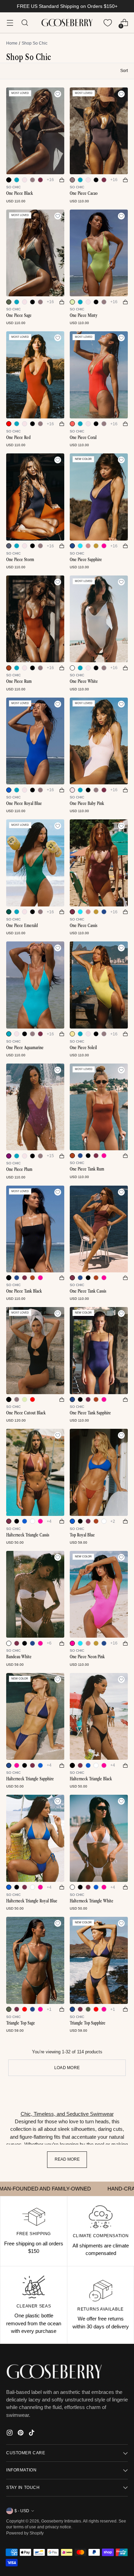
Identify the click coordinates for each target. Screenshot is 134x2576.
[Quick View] (62, 180)
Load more (67, 2068)
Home (12, 43)
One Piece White (84, 681)
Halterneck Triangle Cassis (28, 1535)
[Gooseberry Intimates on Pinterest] (21, 2434)
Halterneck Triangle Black (91, 1779)
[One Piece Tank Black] (35, 1229)
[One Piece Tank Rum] (99, 1107)
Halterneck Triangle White (92, 1901)
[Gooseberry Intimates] (67, 23)
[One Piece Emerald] (35, 863)
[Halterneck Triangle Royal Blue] (35, 1838)
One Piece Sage (19, 315)
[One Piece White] (99, 619)
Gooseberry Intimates (61, 2521)
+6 (49, 1643)
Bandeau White (19, 1657)
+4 (49, 1521)
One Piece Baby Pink (87, 803)
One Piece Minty (84, 315)
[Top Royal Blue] (99, 1472)
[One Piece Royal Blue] (35, 741)
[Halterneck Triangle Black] (99, 1717)
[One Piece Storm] (35, 497)
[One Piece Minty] (99, 253)
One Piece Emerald (22, 925)
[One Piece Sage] (35, 253)
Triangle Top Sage (21, 2023)
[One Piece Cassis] (99, 863)
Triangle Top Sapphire (88, 2023)
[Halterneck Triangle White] (99, 1838)
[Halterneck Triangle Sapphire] (35, 1717)
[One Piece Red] (35, 375)
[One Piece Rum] (35, 619)
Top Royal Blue (82, 1535)
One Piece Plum (19, 1169)
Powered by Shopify (25, 2533)
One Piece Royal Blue (24, 803)
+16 (50, 180)
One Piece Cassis (83, 925)
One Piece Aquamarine (25, 1048)
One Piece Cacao (84, 193)
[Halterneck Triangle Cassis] (35, 1472)
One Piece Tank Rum (87, 1169)
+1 (49, 2009)
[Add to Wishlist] (58, 94)
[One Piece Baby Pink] (99, 741)
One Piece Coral (83, 437)
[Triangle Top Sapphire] (99, 1960)
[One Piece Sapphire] (99, 497)
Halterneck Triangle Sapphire (30, 1779)
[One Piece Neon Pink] (99, 1594)
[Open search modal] (25, 23)
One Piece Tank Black (24, 1291)
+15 (50, 1156)
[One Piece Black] (35, 131)
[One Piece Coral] (99, 375)
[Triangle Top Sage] (35, 1960)
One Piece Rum (19, 681)
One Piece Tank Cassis (88, 1291)
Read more (67, 2159)
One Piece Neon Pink (87, 1657)
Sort (124, 71)
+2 (113, 1521)
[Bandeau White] (35, 1594)
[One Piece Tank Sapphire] (99, 1351)
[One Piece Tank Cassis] (99, 1229)
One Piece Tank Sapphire (90, 1413)
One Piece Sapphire (86, 560)
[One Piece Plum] (35, 1107)
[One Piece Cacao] (99, 131)
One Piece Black (20, 193)
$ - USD (22, 2511)
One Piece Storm (20, 560)
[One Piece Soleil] (99, 985)
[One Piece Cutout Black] (35, 1351)
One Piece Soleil (83, 1048)
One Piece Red (18, 437)
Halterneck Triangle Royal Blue (32, 1901)
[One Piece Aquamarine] (35, 985)
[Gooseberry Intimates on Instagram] (10, 2434)
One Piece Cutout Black (26, 1413)
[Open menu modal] (10, 23)
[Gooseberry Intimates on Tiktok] (32, 2434)
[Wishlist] (108, 23)
